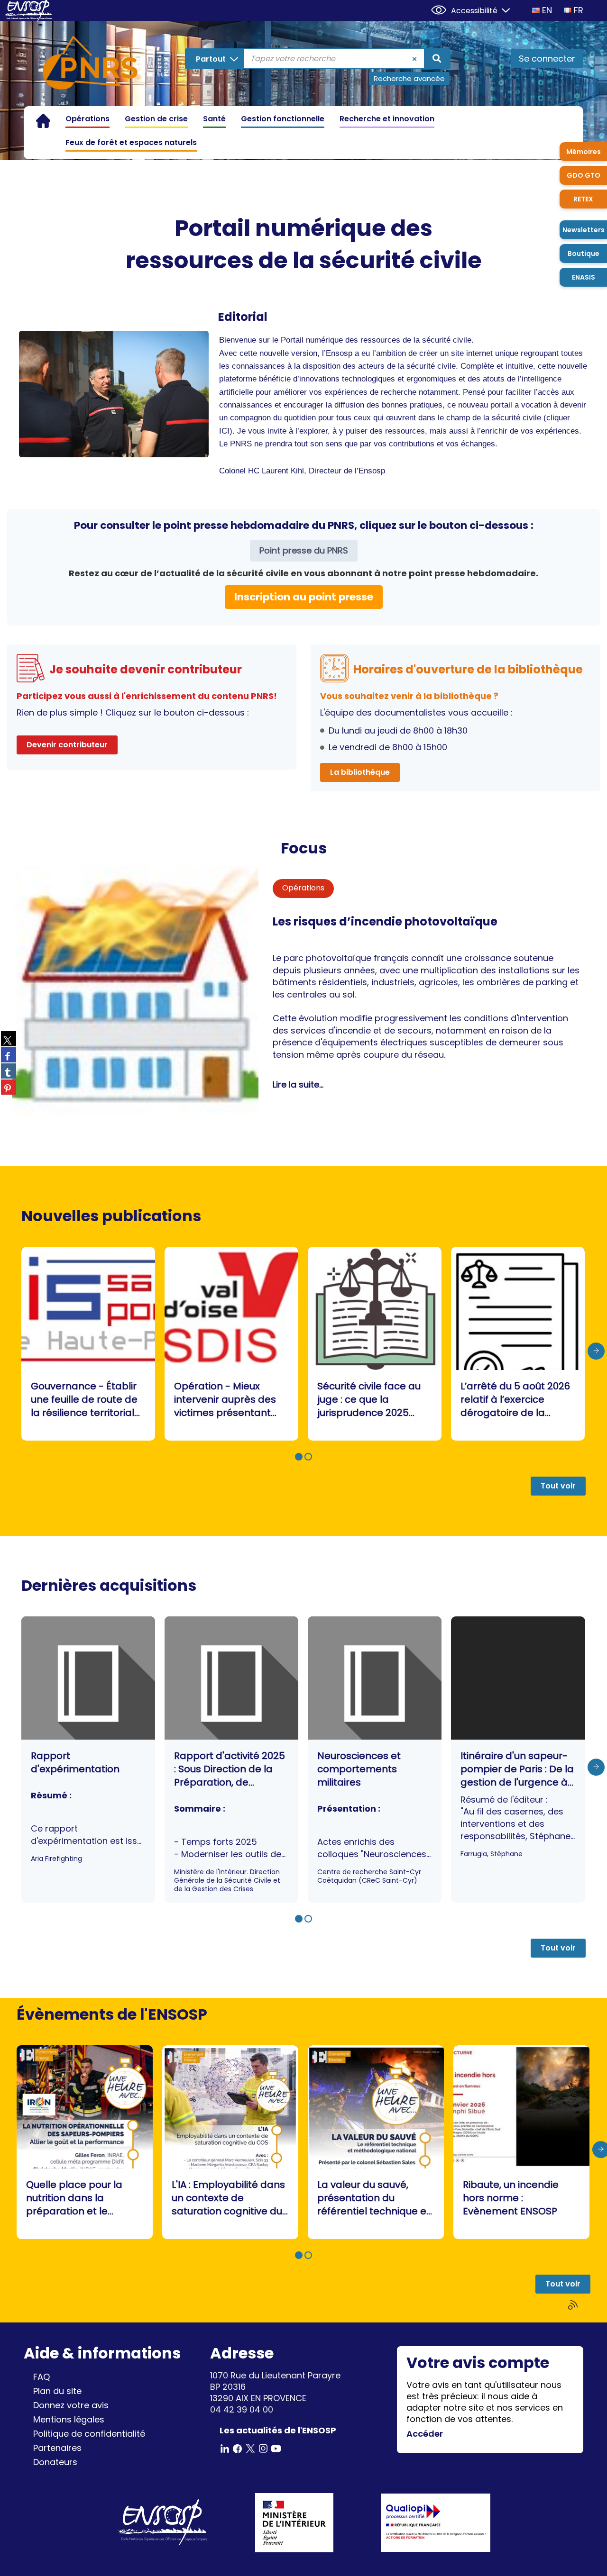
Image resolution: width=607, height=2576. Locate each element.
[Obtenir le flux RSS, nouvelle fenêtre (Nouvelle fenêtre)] (574, 2305)
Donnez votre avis (71, 2405)
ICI (224, 431)
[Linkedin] (225, 2448)
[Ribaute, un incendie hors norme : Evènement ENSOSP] (521, 2142)
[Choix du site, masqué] (502, 9)
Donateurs (55, 2462)
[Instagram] (263, 2448)
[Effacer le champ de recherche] (415, 59)
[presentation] (596, 1351)
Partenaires (57, 2448)
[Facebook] (238, 2448)
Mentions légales (69, 2419)
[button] (299, 1457)
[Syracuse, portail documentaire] (90, 64)
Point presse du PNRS (304, 550)
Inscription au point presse (304, 597)
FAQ (41, 2377)
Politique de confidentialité (89, 2434)
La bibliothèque (360, 772)
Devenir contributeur (67, 745)
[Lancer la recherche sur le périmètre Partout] (437, 59)
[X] (250, 2448)
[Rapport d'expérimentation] (88, 1760)
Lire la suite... (298, 1084)
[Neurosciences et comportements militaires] (375, 1760)
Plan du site (57, 2391)
